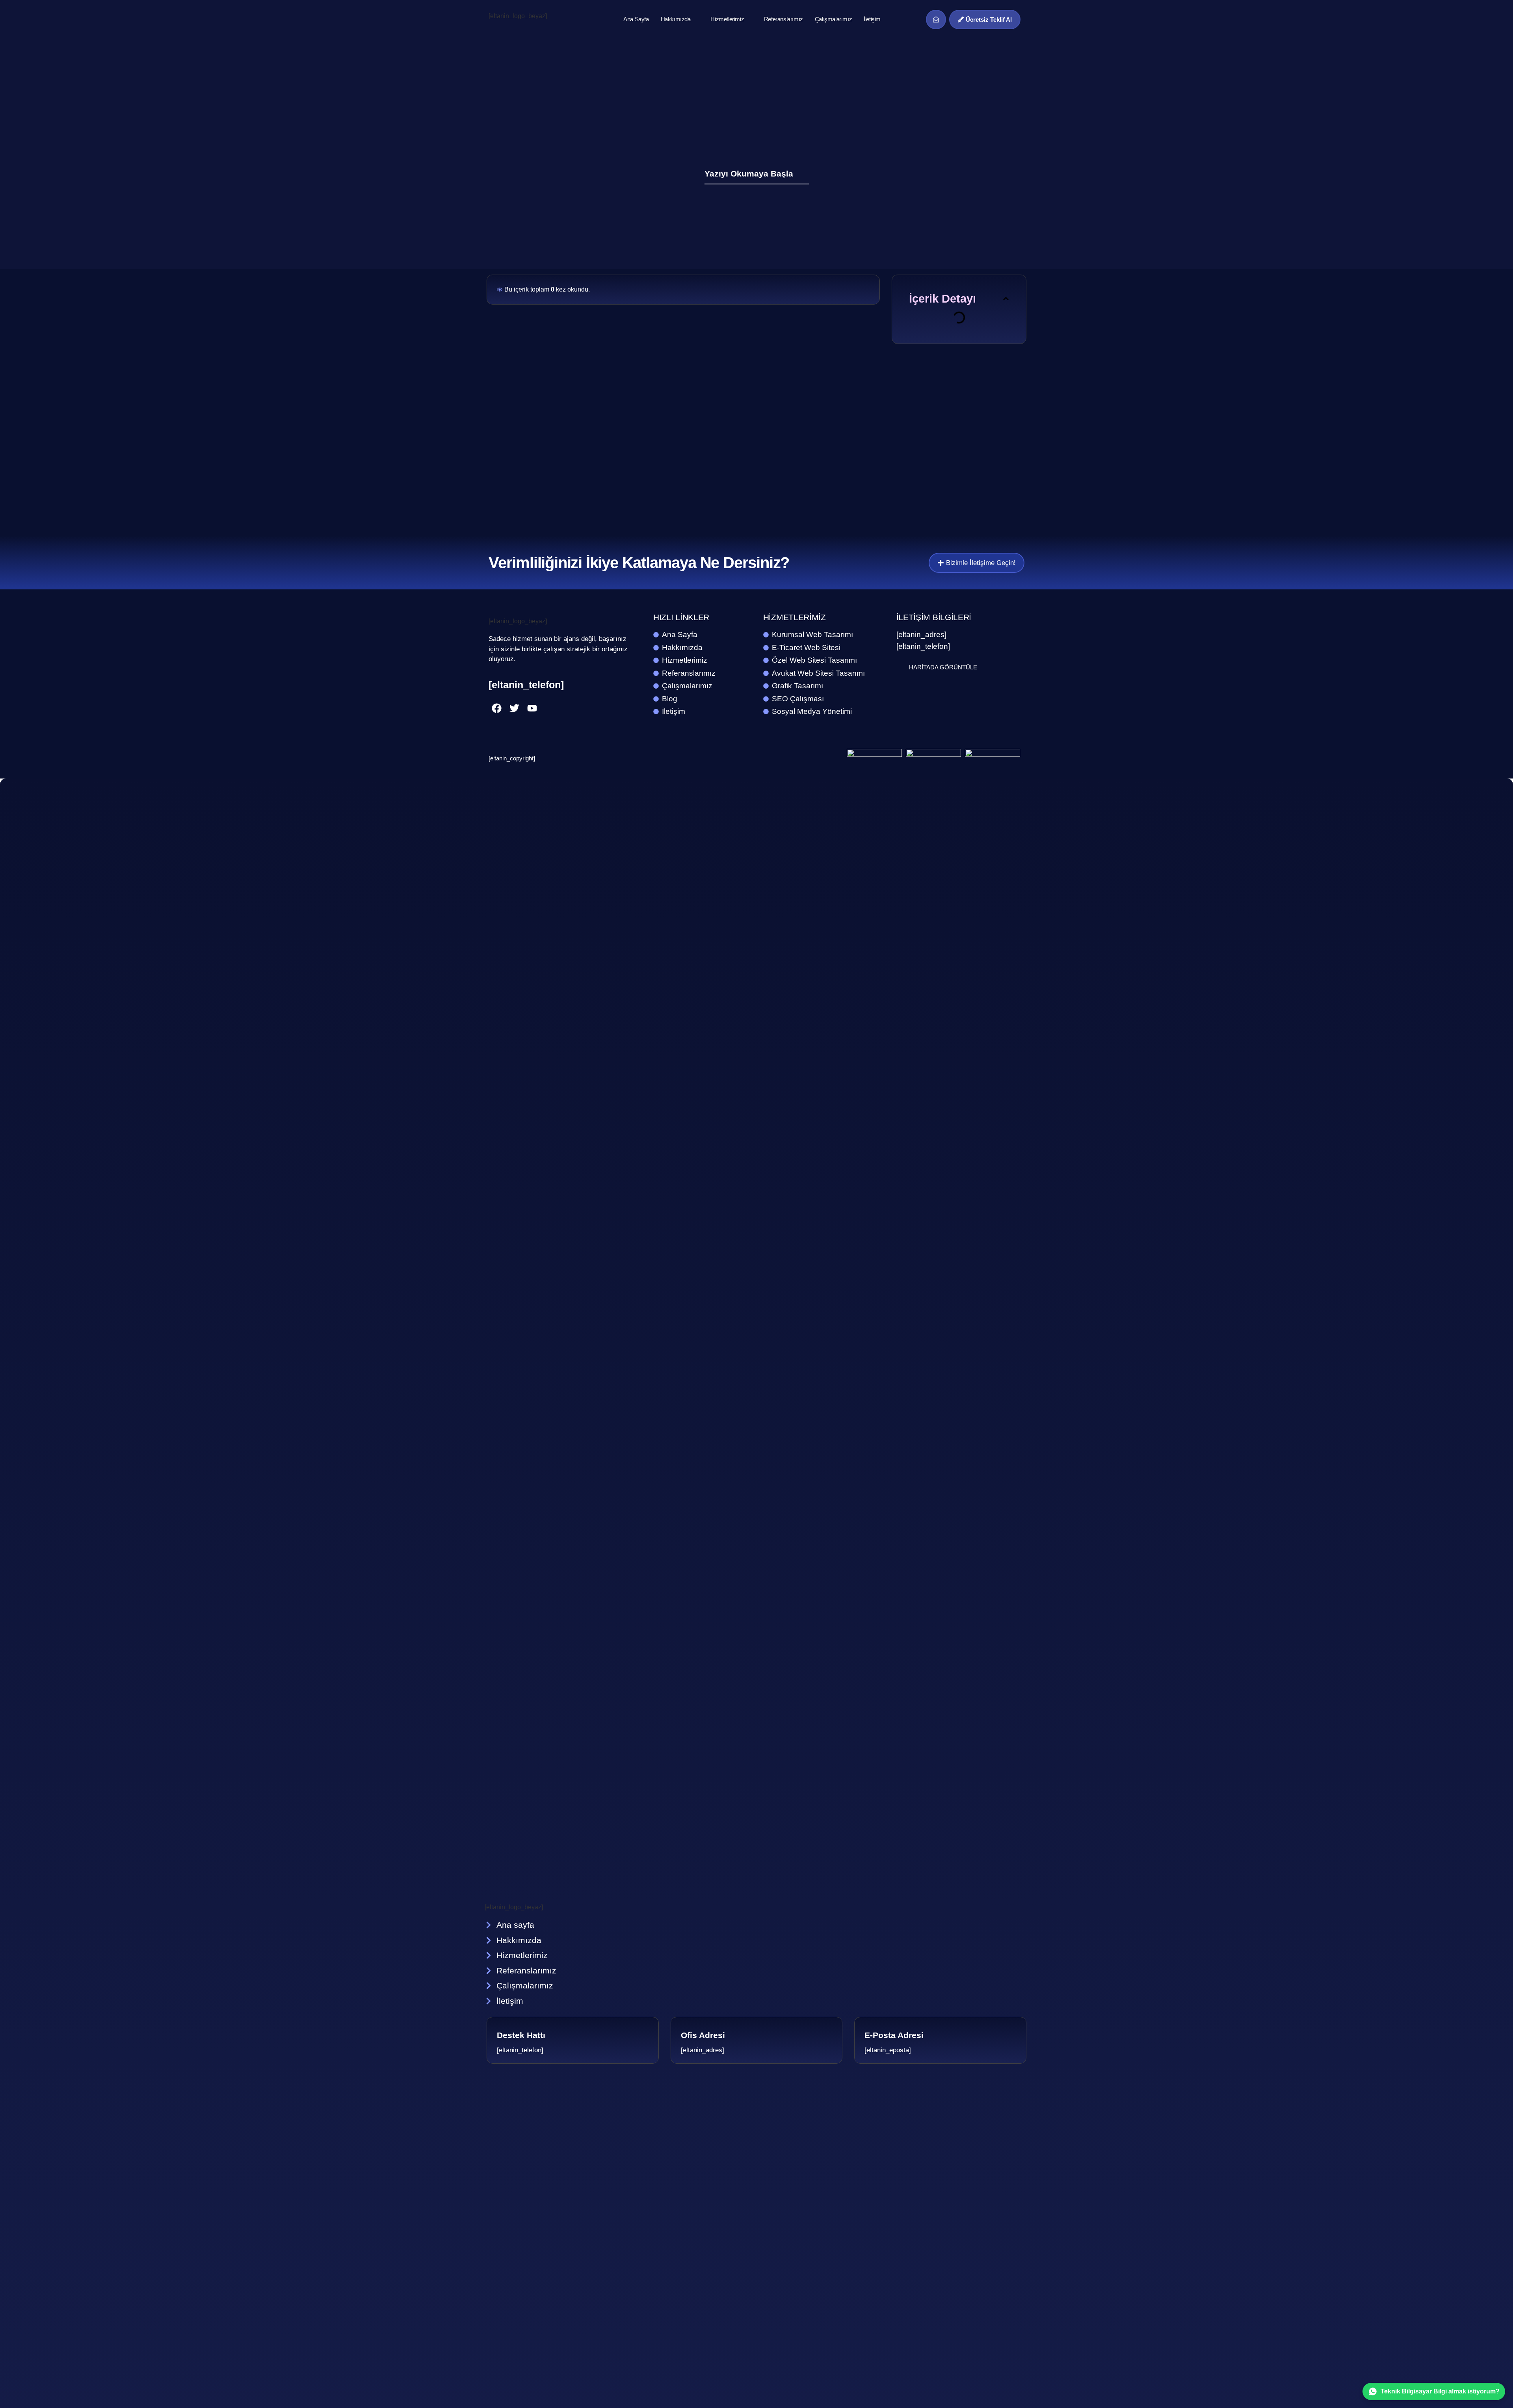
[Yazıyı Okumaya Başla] (804, 173)
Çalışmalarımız (833, 19)
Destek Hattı (521, 2035)
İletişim (872, 19)
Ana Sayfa (636, 19)
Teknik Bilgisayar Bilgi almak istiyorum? (1440, 2391)
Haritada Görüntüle (943, 667)
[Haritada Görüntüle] (901, 667)
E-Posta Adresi (894, 2035)
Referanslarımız (783, 19)
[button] (1006, 299)
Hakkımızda (676, 19)
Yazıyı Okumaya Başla (749, 174)
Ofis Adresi (703, 2035)
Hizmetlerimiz (727, 19)
